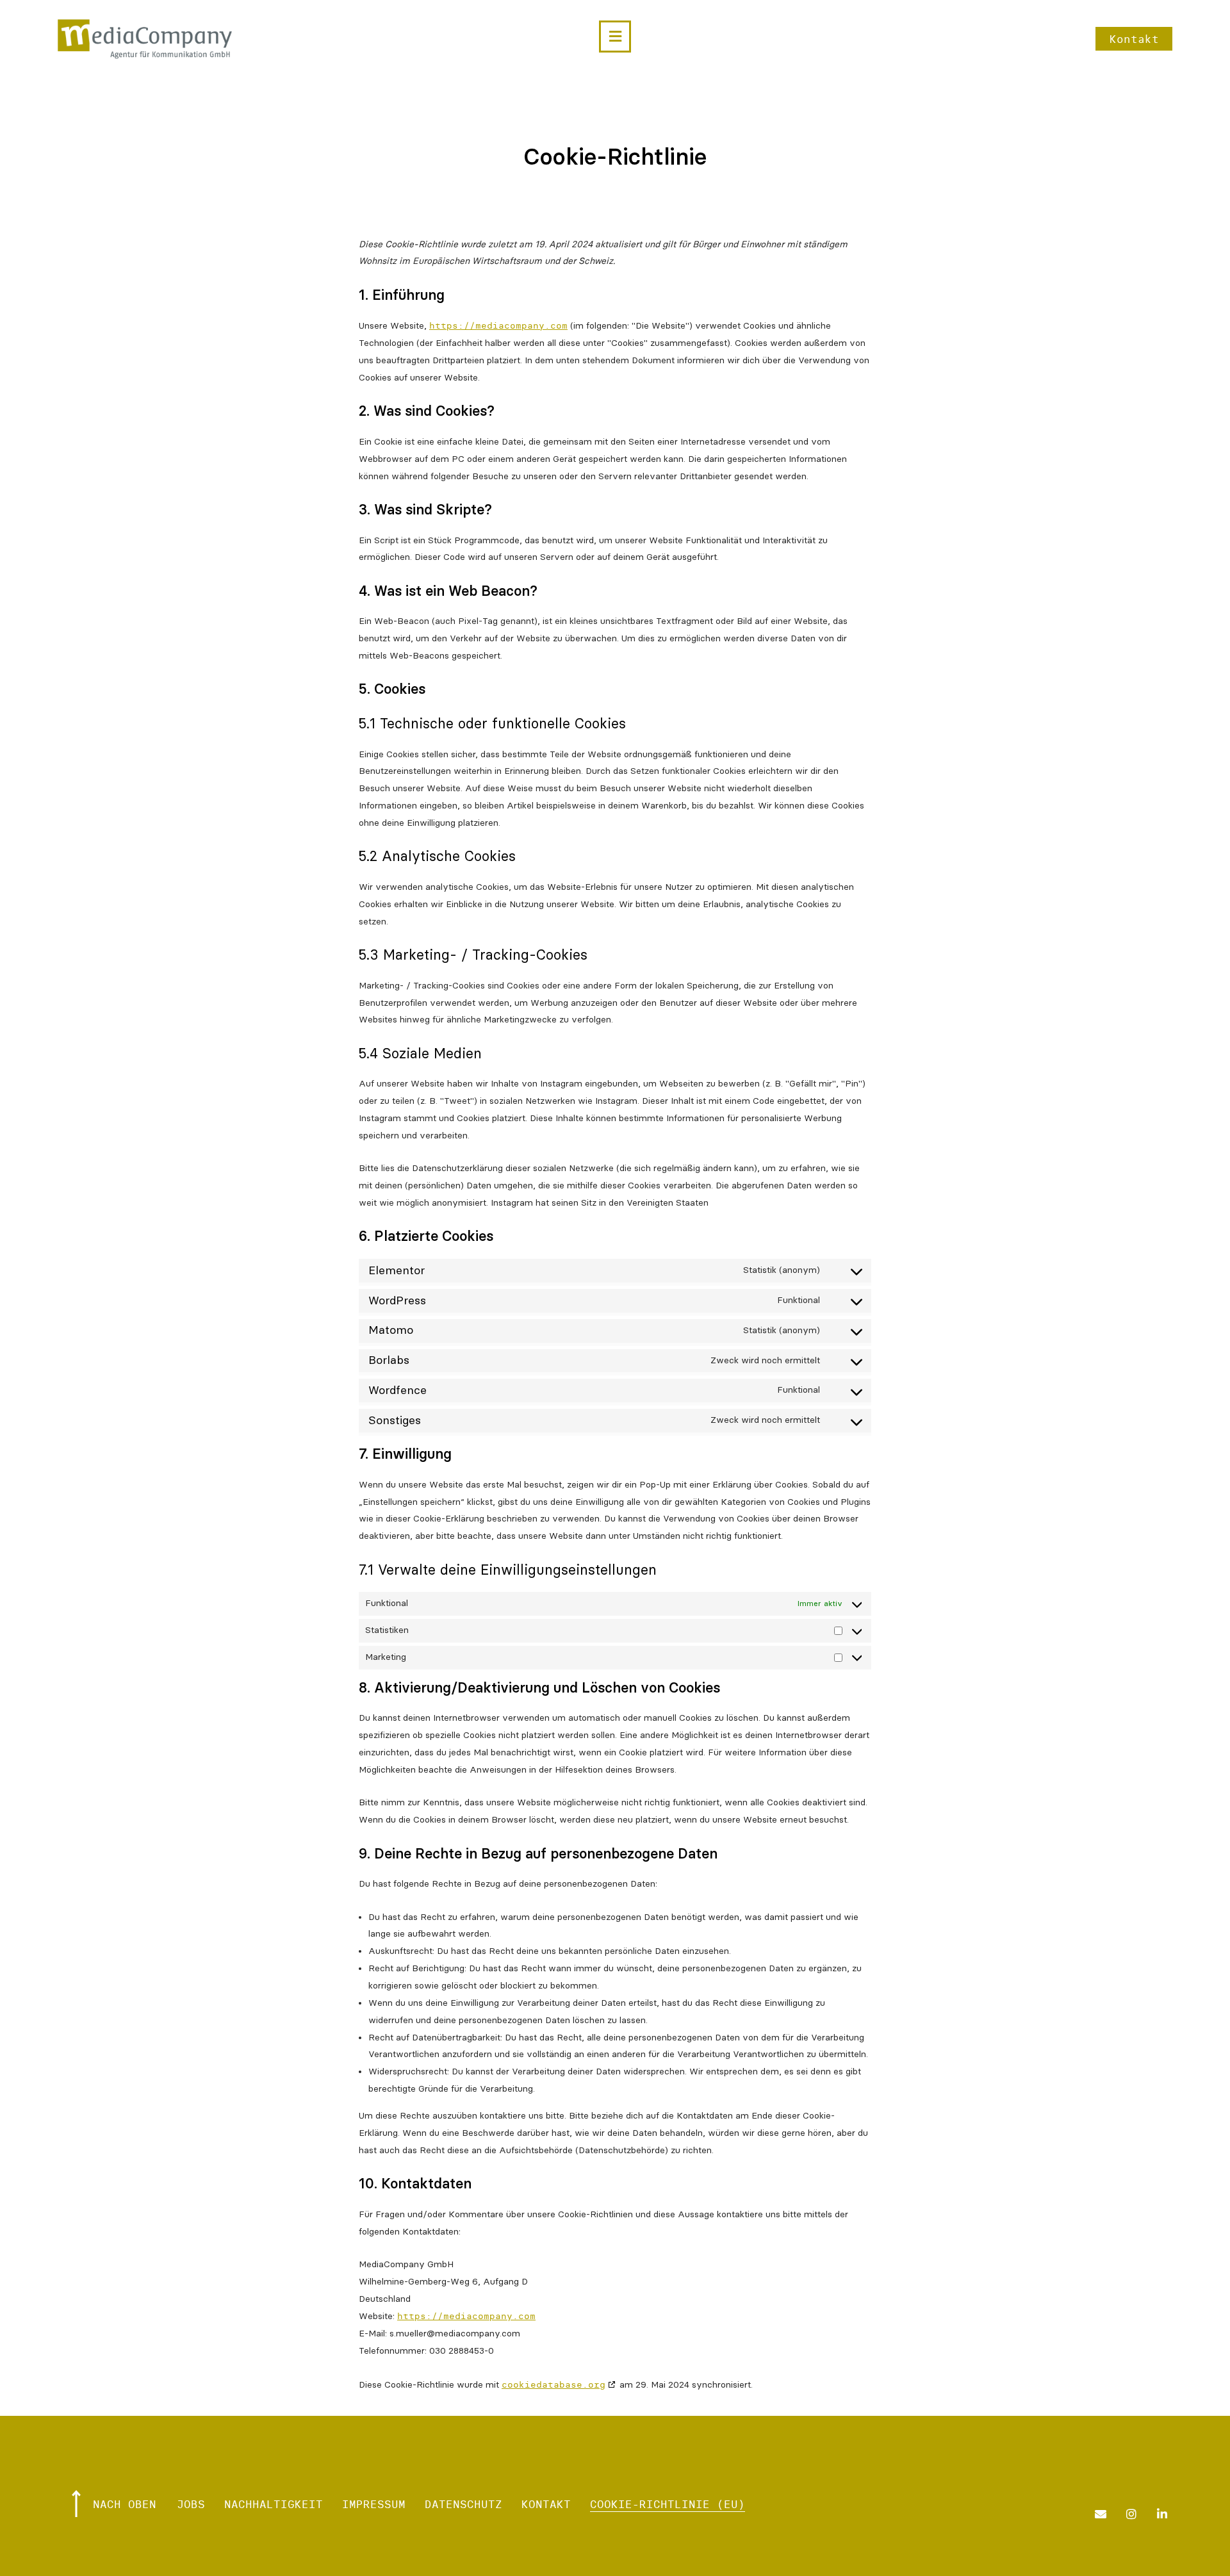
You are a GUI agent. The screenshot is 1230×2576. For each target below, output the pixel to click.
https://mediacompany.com (498, 325)
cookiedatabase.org (553, 2384)
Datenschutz (463, 2504)
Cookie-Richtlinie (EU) (668, 2504)
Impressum (374, 2504)
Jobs (191, 2504)
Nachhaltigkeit (274, 2504)
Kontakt (546, 2504)
